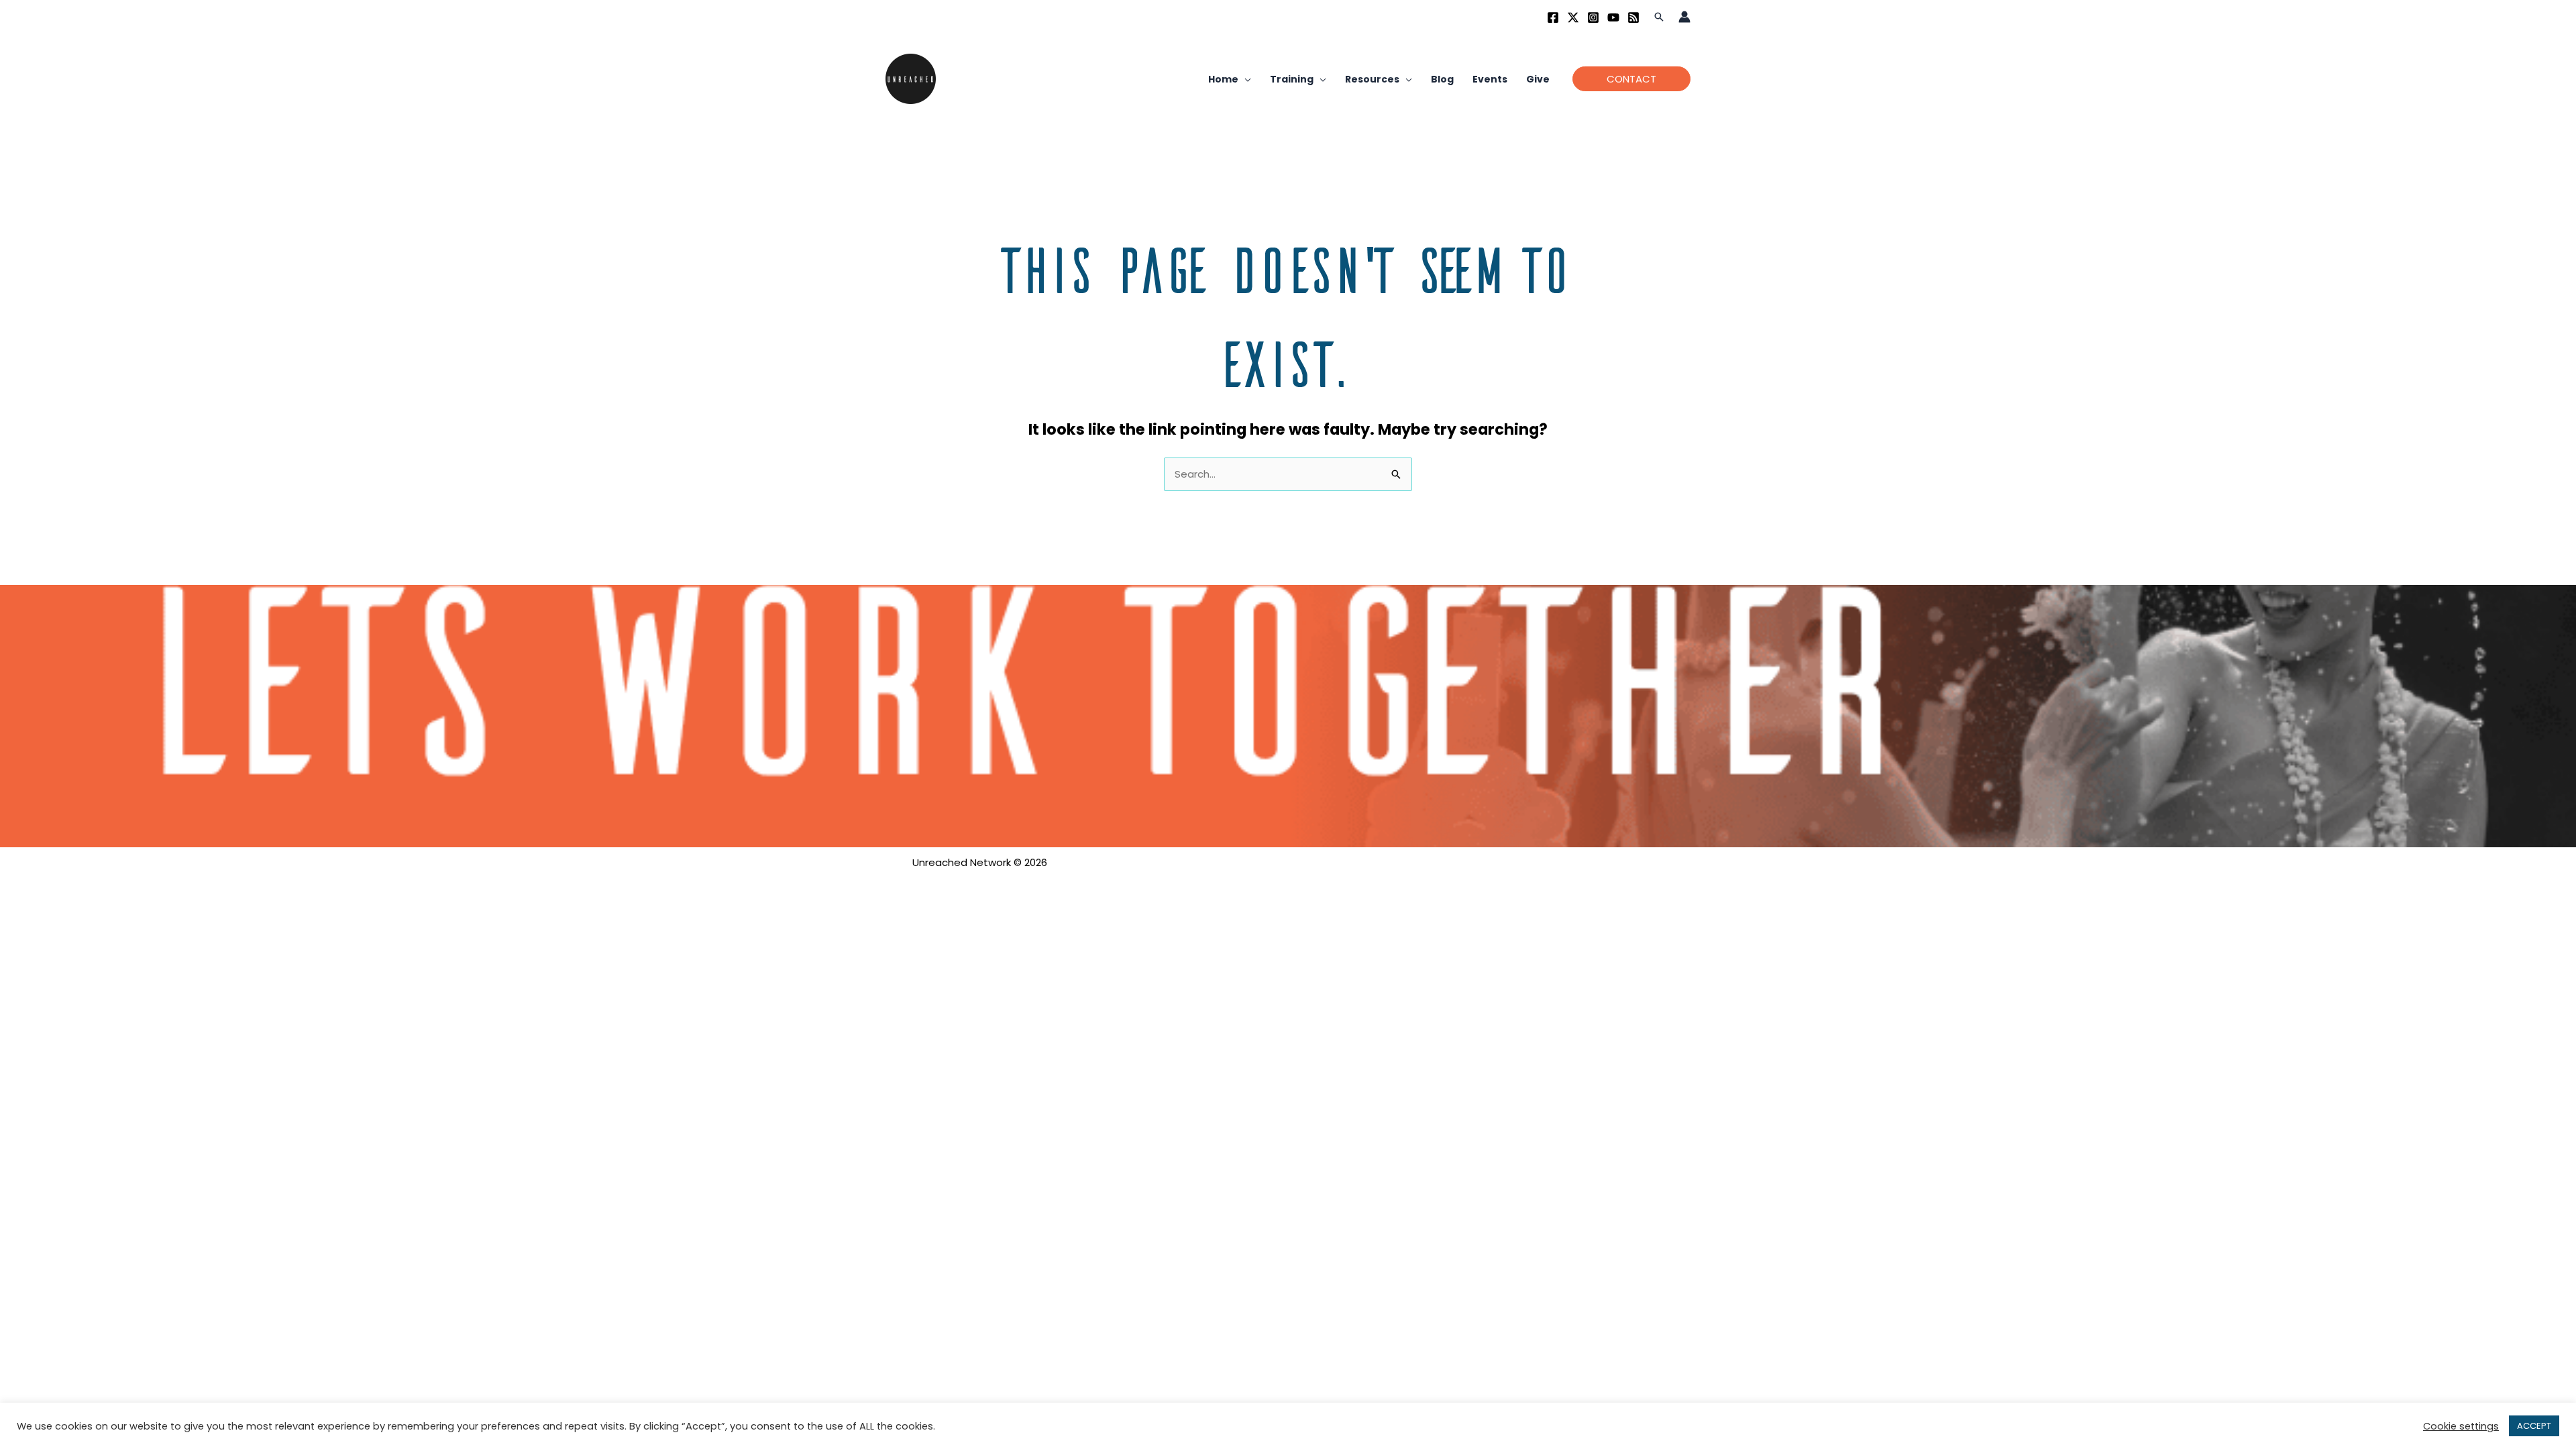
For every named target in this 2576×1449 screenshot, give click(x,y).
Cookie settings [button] (2461, 1426)
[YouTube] (1613, 17)
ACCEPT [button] (2534, 1426)
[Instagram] (1593, 17)
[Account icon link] (1684, 17)
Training (1292, 79)
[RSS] (1633, 17)
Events (1490, 79)
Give (1538, 79)
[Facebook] (1553, 17)
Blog (1442, 79)
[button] (1659, 17)
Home (1223, 79)
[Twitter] (1573, 17)
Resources (1372, 79)
